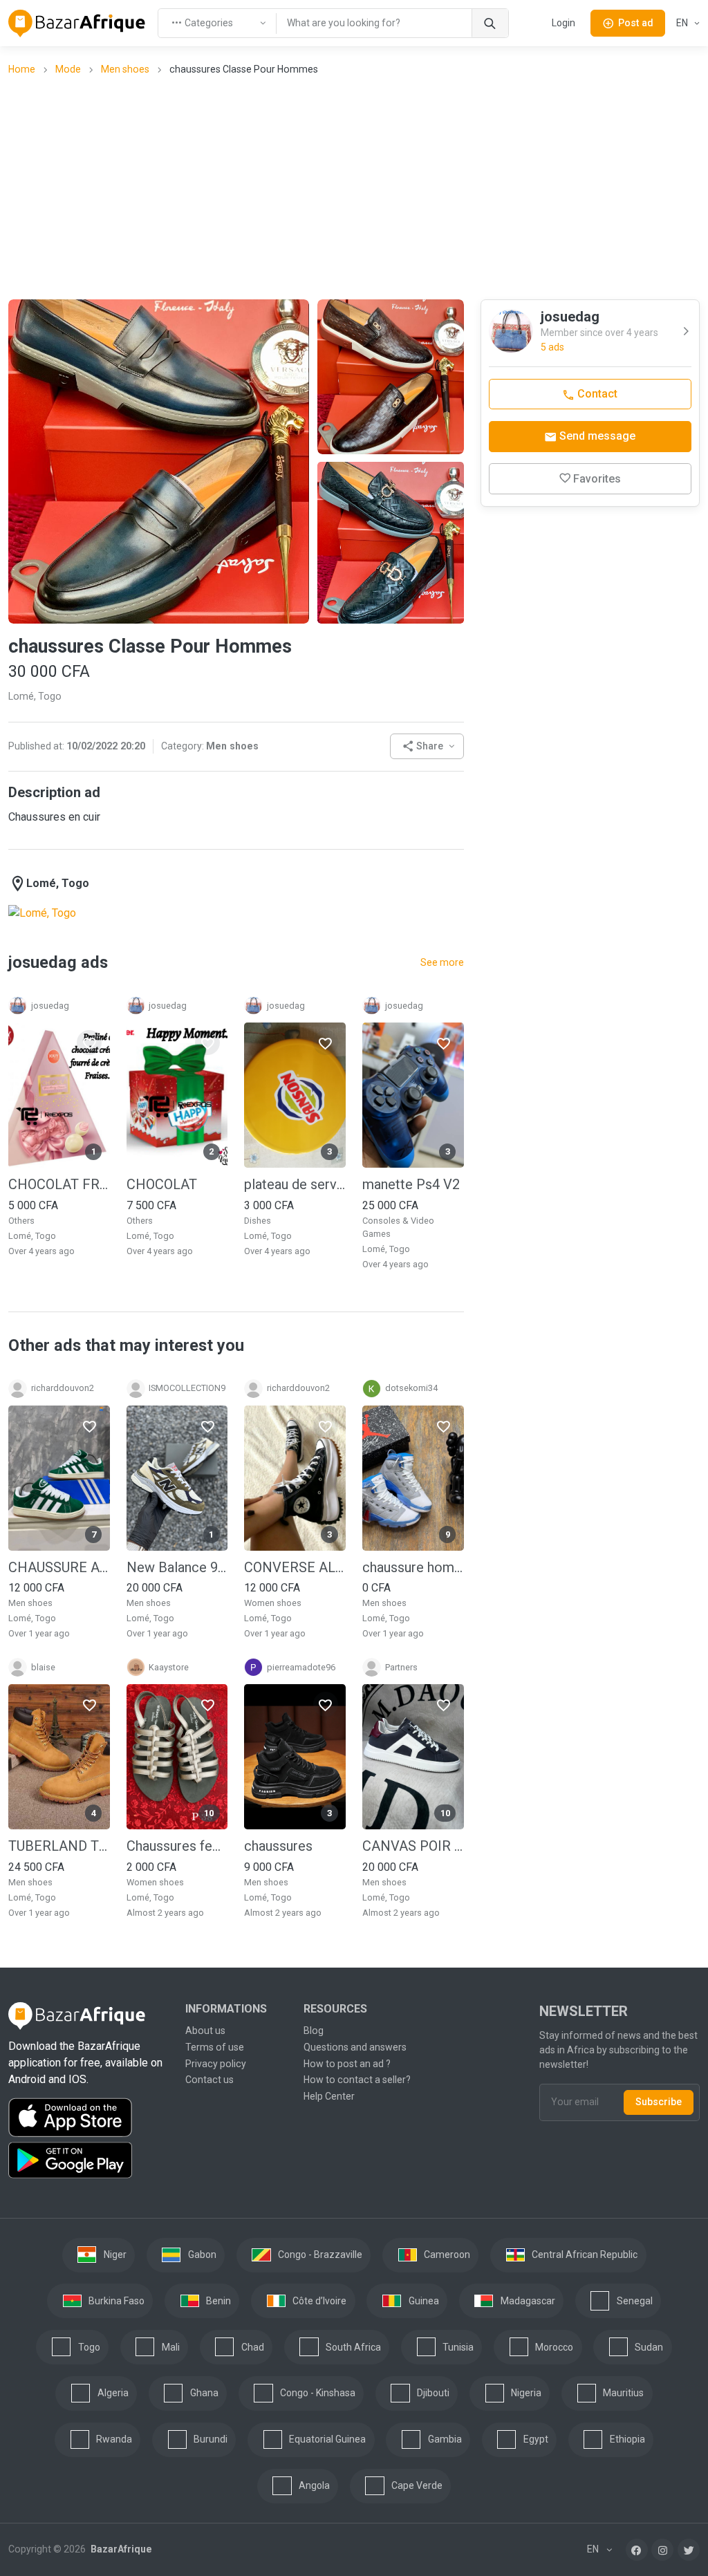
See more (442, 962)
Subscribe (659, 2102)
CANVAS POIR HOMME (413, 1845)
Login (563, 23)
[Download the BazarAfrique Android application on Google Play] (88, 2160)
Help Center (329, 2096)
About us (205, 2030)
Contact (596, 394)
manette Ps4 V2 (411, 1184)
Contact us (209, 2080)
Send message (596, 436)
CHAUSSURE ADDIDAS (59, 1567)
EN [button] (683, 23)
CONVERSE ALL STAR (295, 1567)
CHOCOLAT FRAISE (59, 1184)
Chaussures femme (177, 1845)
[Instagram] (662, 2549)
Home (22, 69)
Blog (314, 2030)
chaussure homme (413, 1567)
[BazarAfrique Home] (77, 24)
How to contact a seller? (357, 2080)
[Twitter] (689, 2549)
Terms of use (215, 2046)
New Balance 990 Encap (177, 1567)
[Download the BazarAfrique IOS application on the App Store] (88, 2117)
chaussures (278, 1845)
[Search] (490, 23)
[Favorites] (89, 1043)
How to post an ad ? (347, 2063)
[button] (427, 746)
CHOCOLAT (162, 1184)
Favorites (597, 479)
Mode (68, 69)
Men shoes (125, 69)
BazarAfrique (120, 2549)
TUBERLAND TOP (59, 1845)
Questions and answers (355, 2046)
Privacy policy (216, 2063)
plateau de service (295, 1184)
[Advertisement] (358, 187)
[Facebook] (637, 2549)
